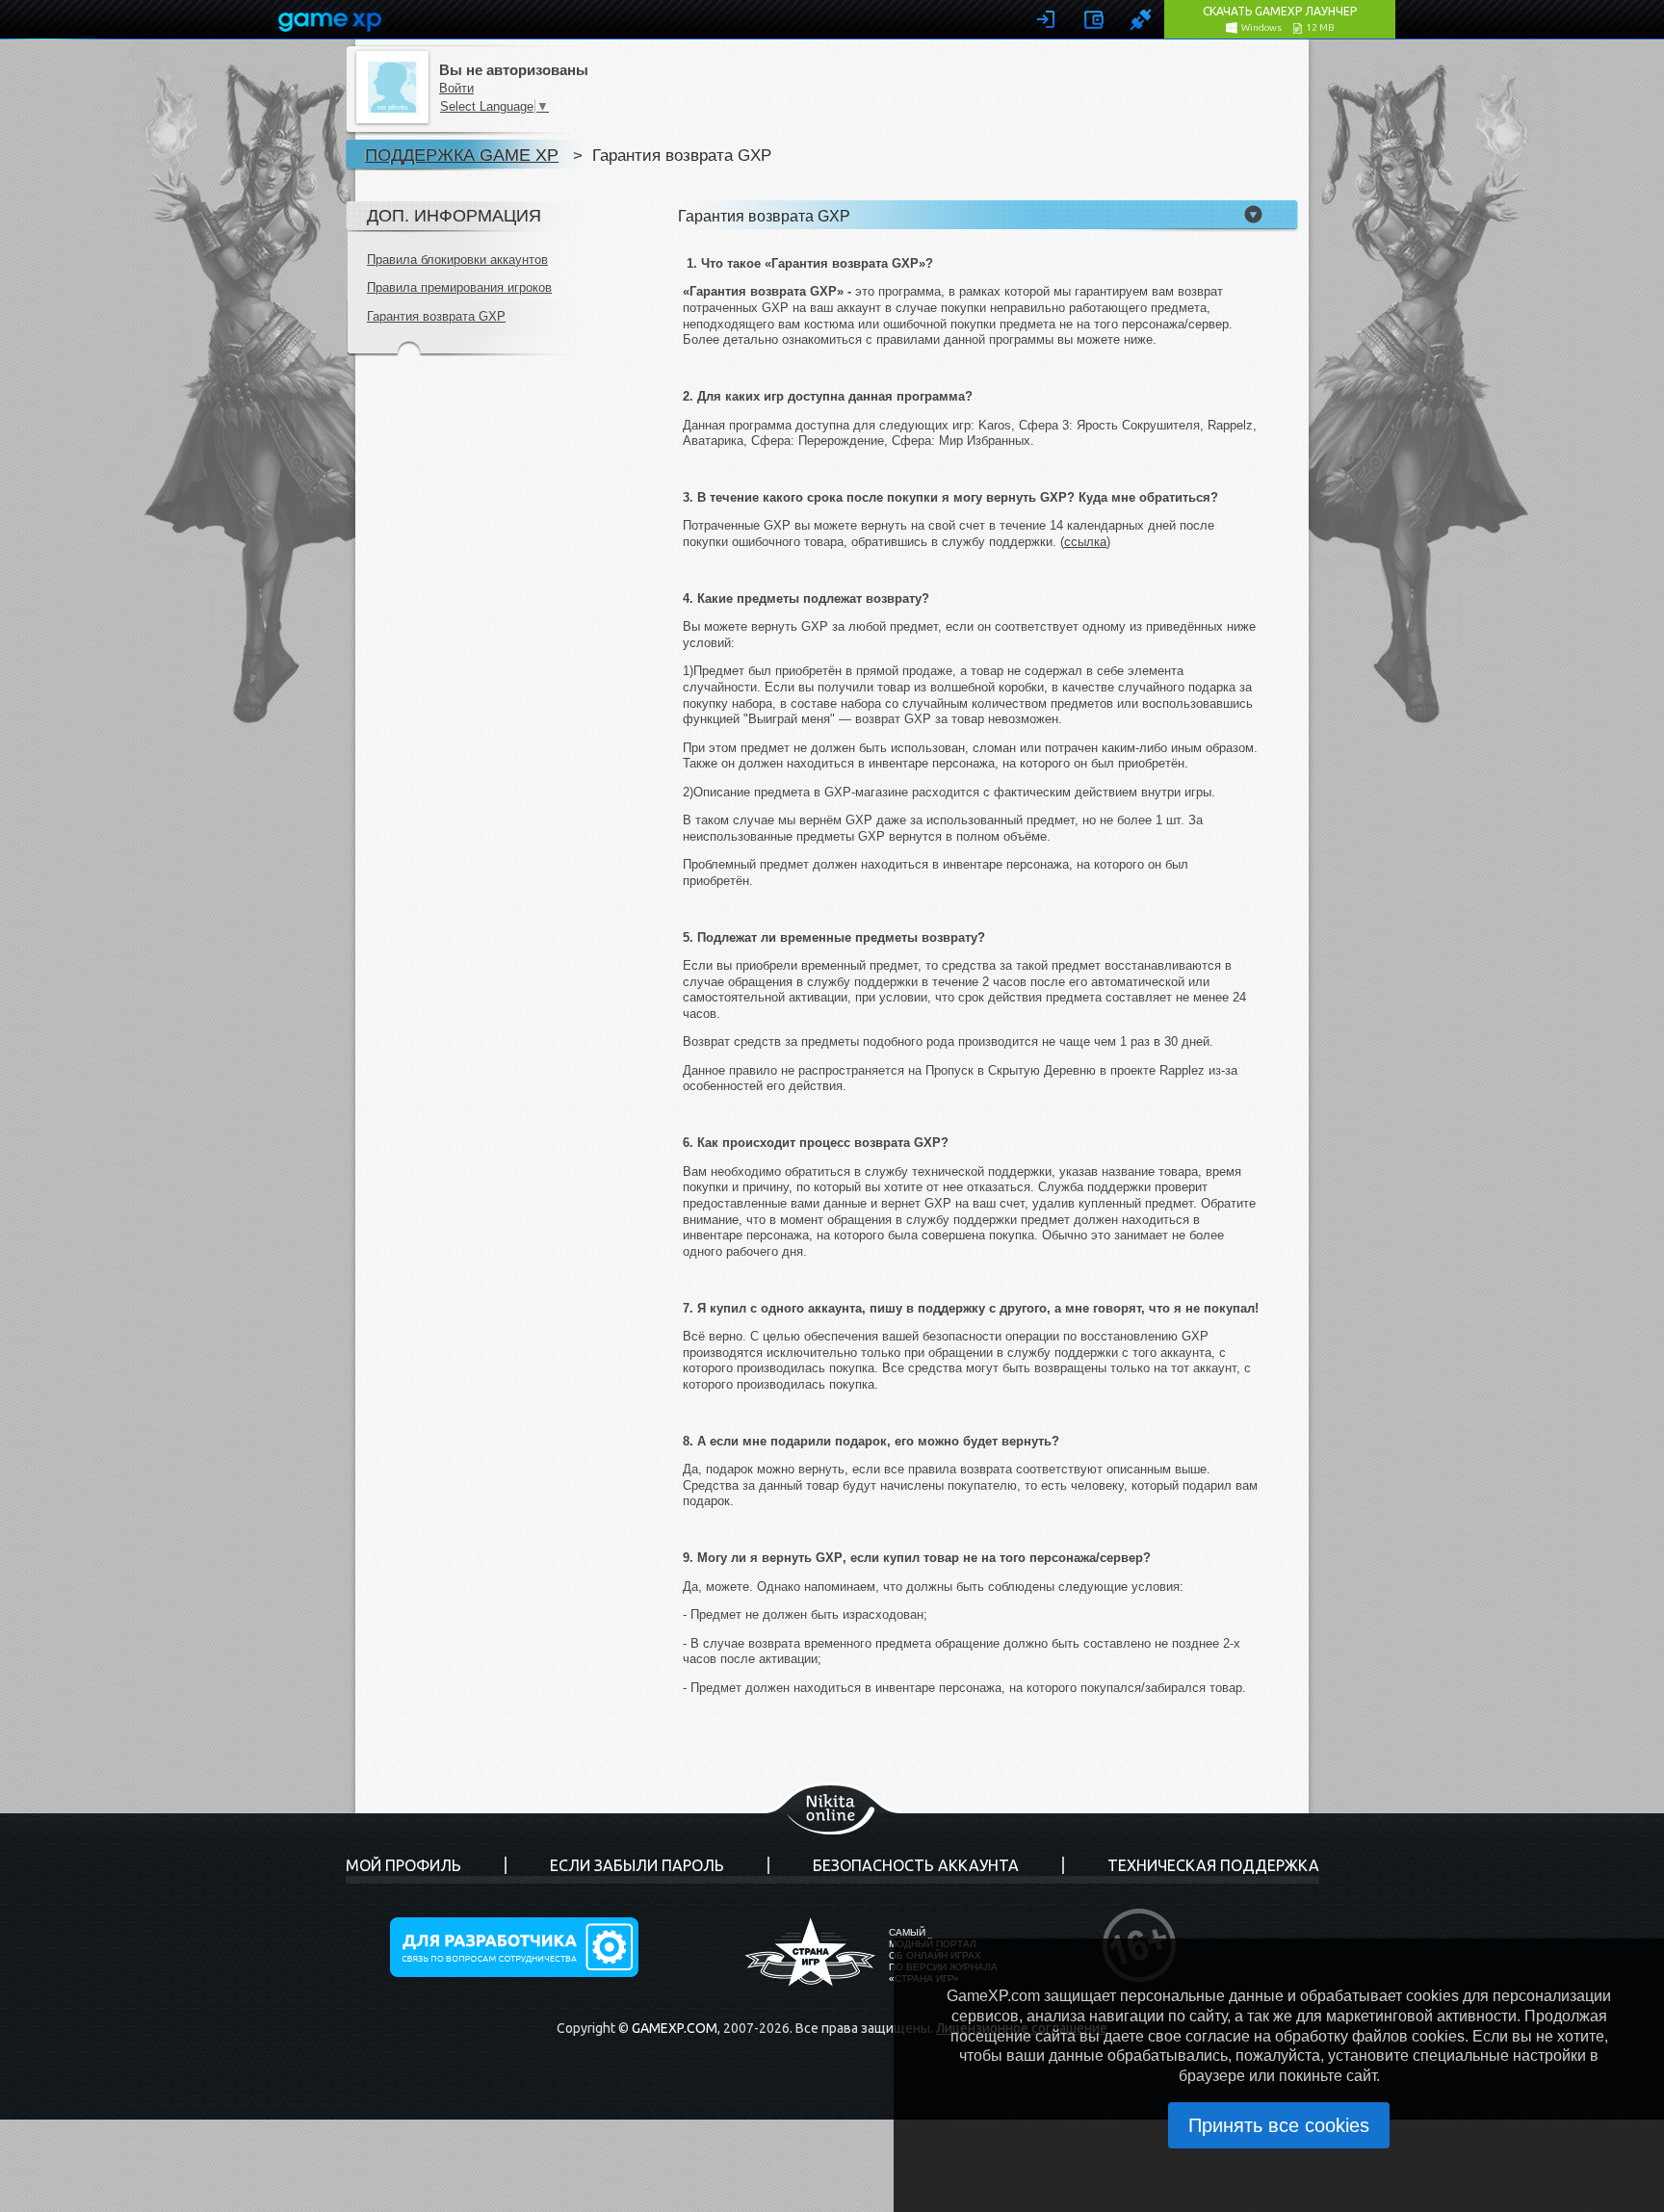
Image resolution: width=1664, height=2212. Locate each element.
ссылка (1085, 542)
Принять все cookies (1279, 2125)
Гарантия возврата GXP (436, 316)
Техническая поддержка (1213, 1865)
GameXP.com (675, 2028)
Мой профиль (403, 1865)
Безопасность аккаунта (916, 1865)
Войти (456, 88)
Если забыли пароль (637, 1865)
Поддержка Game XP (462, 155)
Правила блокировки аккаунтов (457, 260)
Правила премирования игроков (459, 287)
